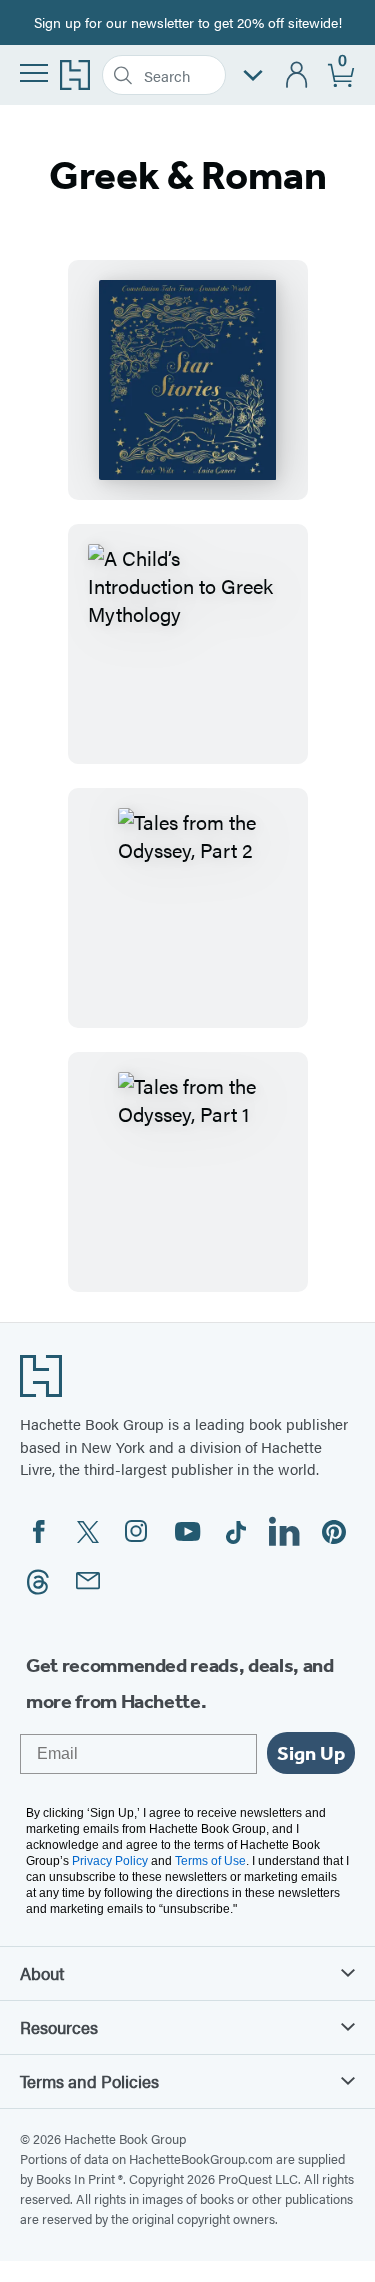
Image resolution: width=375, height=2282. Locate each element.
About (42, 1973)
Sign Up (311, 1753)
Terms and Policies (89, 2081)
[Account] (297, 75)
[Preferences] (253, 75)
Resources (59, 2027)
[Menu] (34, 73)
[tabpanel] (187, 776)
